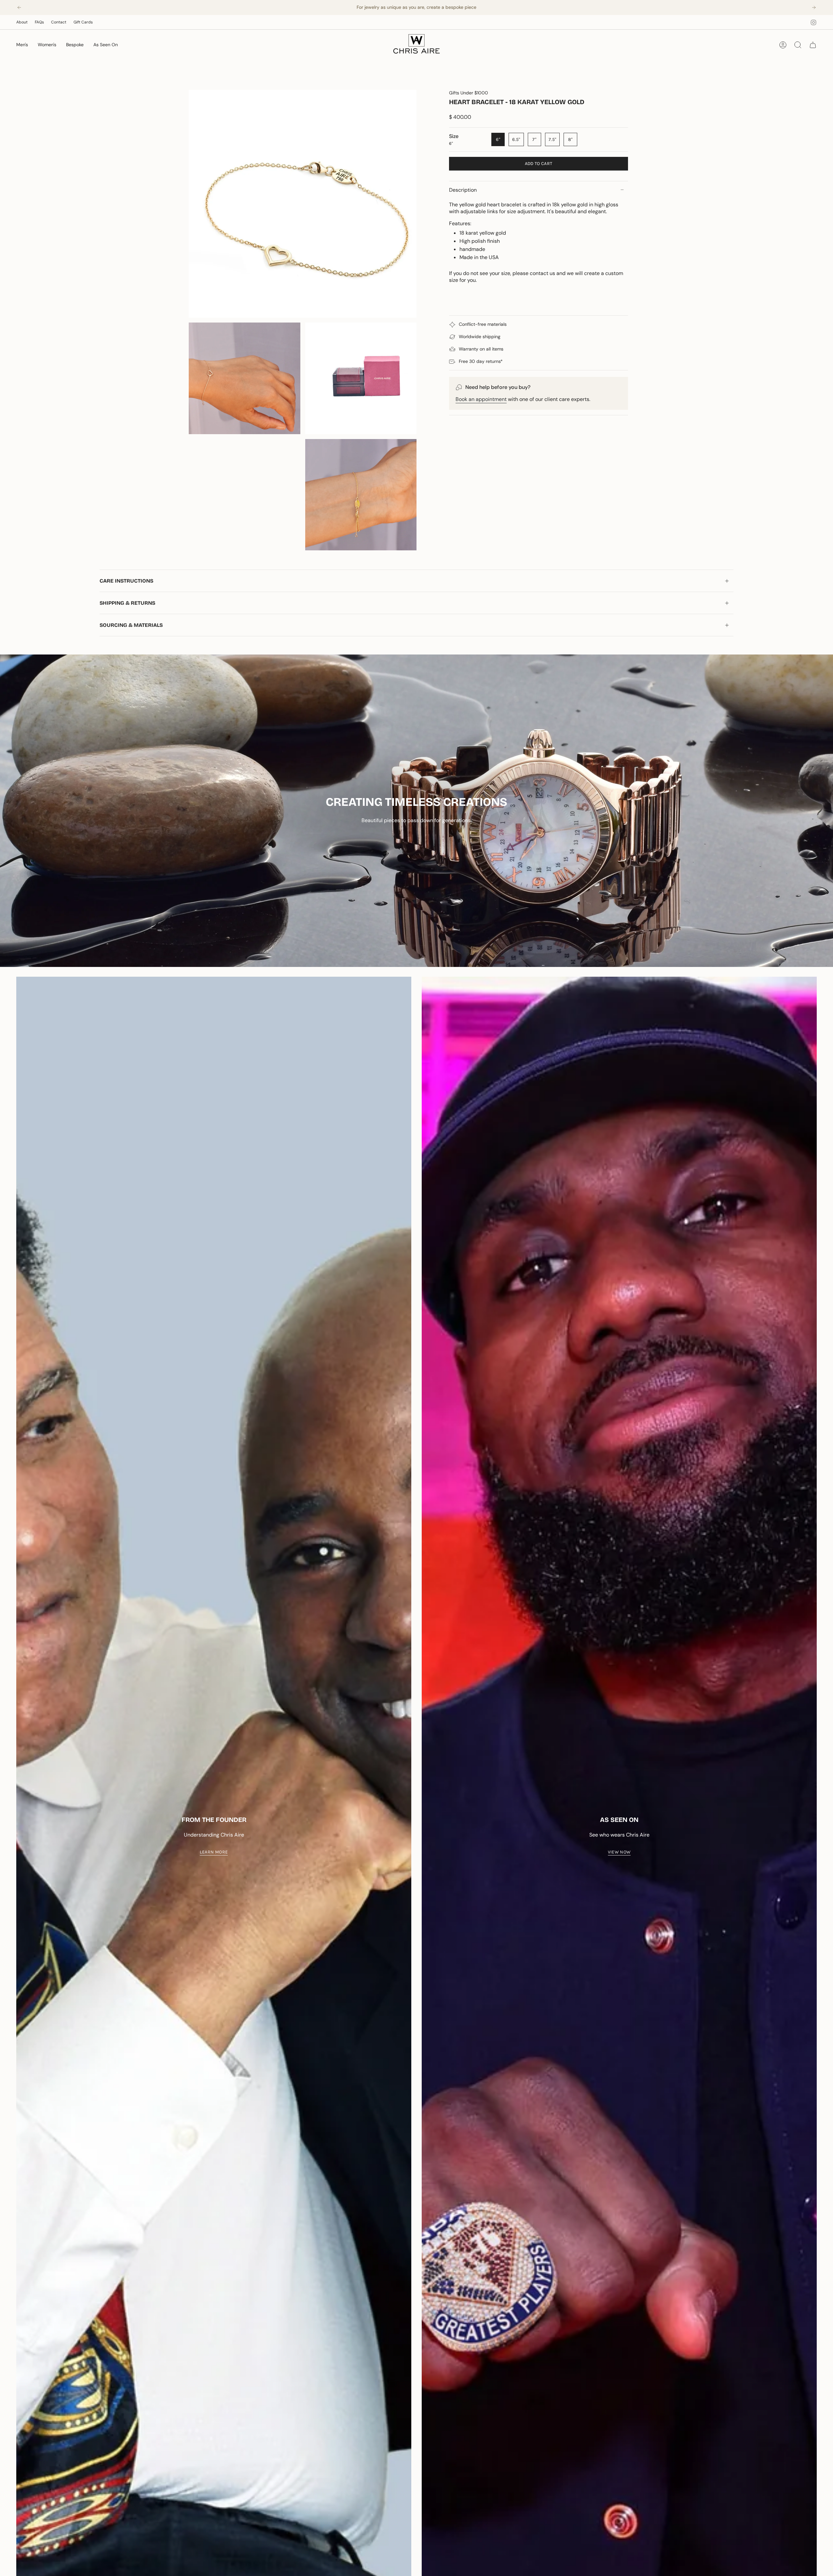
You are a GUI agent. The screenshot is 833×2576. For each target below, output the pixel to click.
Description (463, 190)
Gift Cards (83, 22)
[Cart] (813, 45)
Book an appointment (481, 399)
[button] (22, 45)
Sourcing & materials (131, 625)
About (22, 22)
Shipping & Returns (127, 603)
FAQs (39, 22)
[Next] (814, 7)
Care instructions (126, 581)
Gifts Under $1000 (469, 93)
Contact (59, 22)
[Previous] (19, 7)
